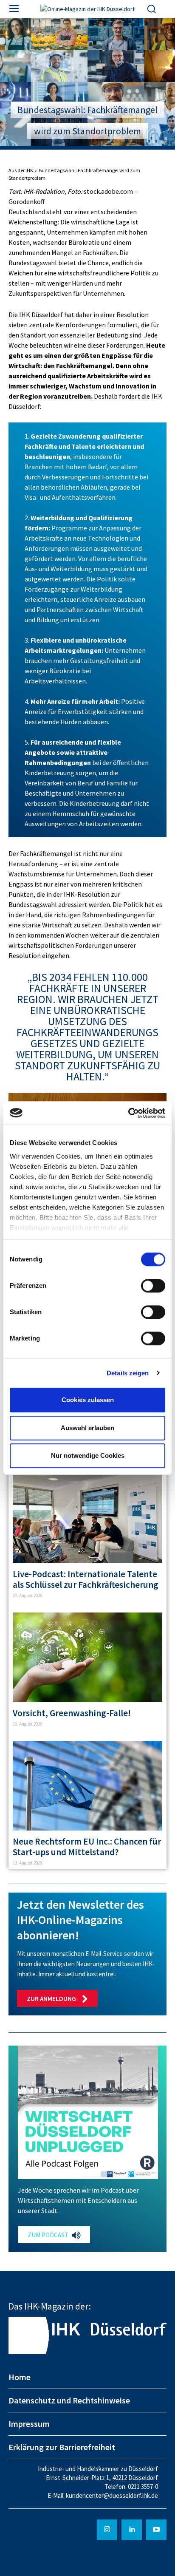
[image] (88, 2112)
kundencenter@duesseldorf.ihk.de (112, 2495)
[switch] (153, 1286)
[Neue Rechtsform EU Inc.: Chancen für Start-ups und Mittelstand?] (87, 1786)
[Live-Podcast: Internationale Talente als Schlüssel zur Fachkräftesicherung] (87, 1518)
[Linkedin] (132, 2530)
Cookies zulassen (88, 1400)
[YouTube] (156, 2530)
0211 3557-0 (143, 2487)
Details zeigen (128, 1373)
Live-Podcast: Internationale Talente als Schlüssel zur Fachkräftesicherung (86, 1579)
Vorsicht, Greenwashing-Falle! (72, 1713)
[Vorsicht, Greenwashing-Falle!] (87, 1657)
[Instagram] (107, 2530)
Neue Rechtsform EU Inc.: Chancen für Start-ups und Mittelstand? (87, 1847)
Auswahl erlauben (87, 1428)
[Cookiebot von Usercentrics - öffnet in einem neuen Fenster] (128, 1113)
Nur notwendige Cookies (88, 1455)
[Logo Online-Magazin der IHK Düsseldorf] (87, 9)
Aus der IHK (21, 170)
